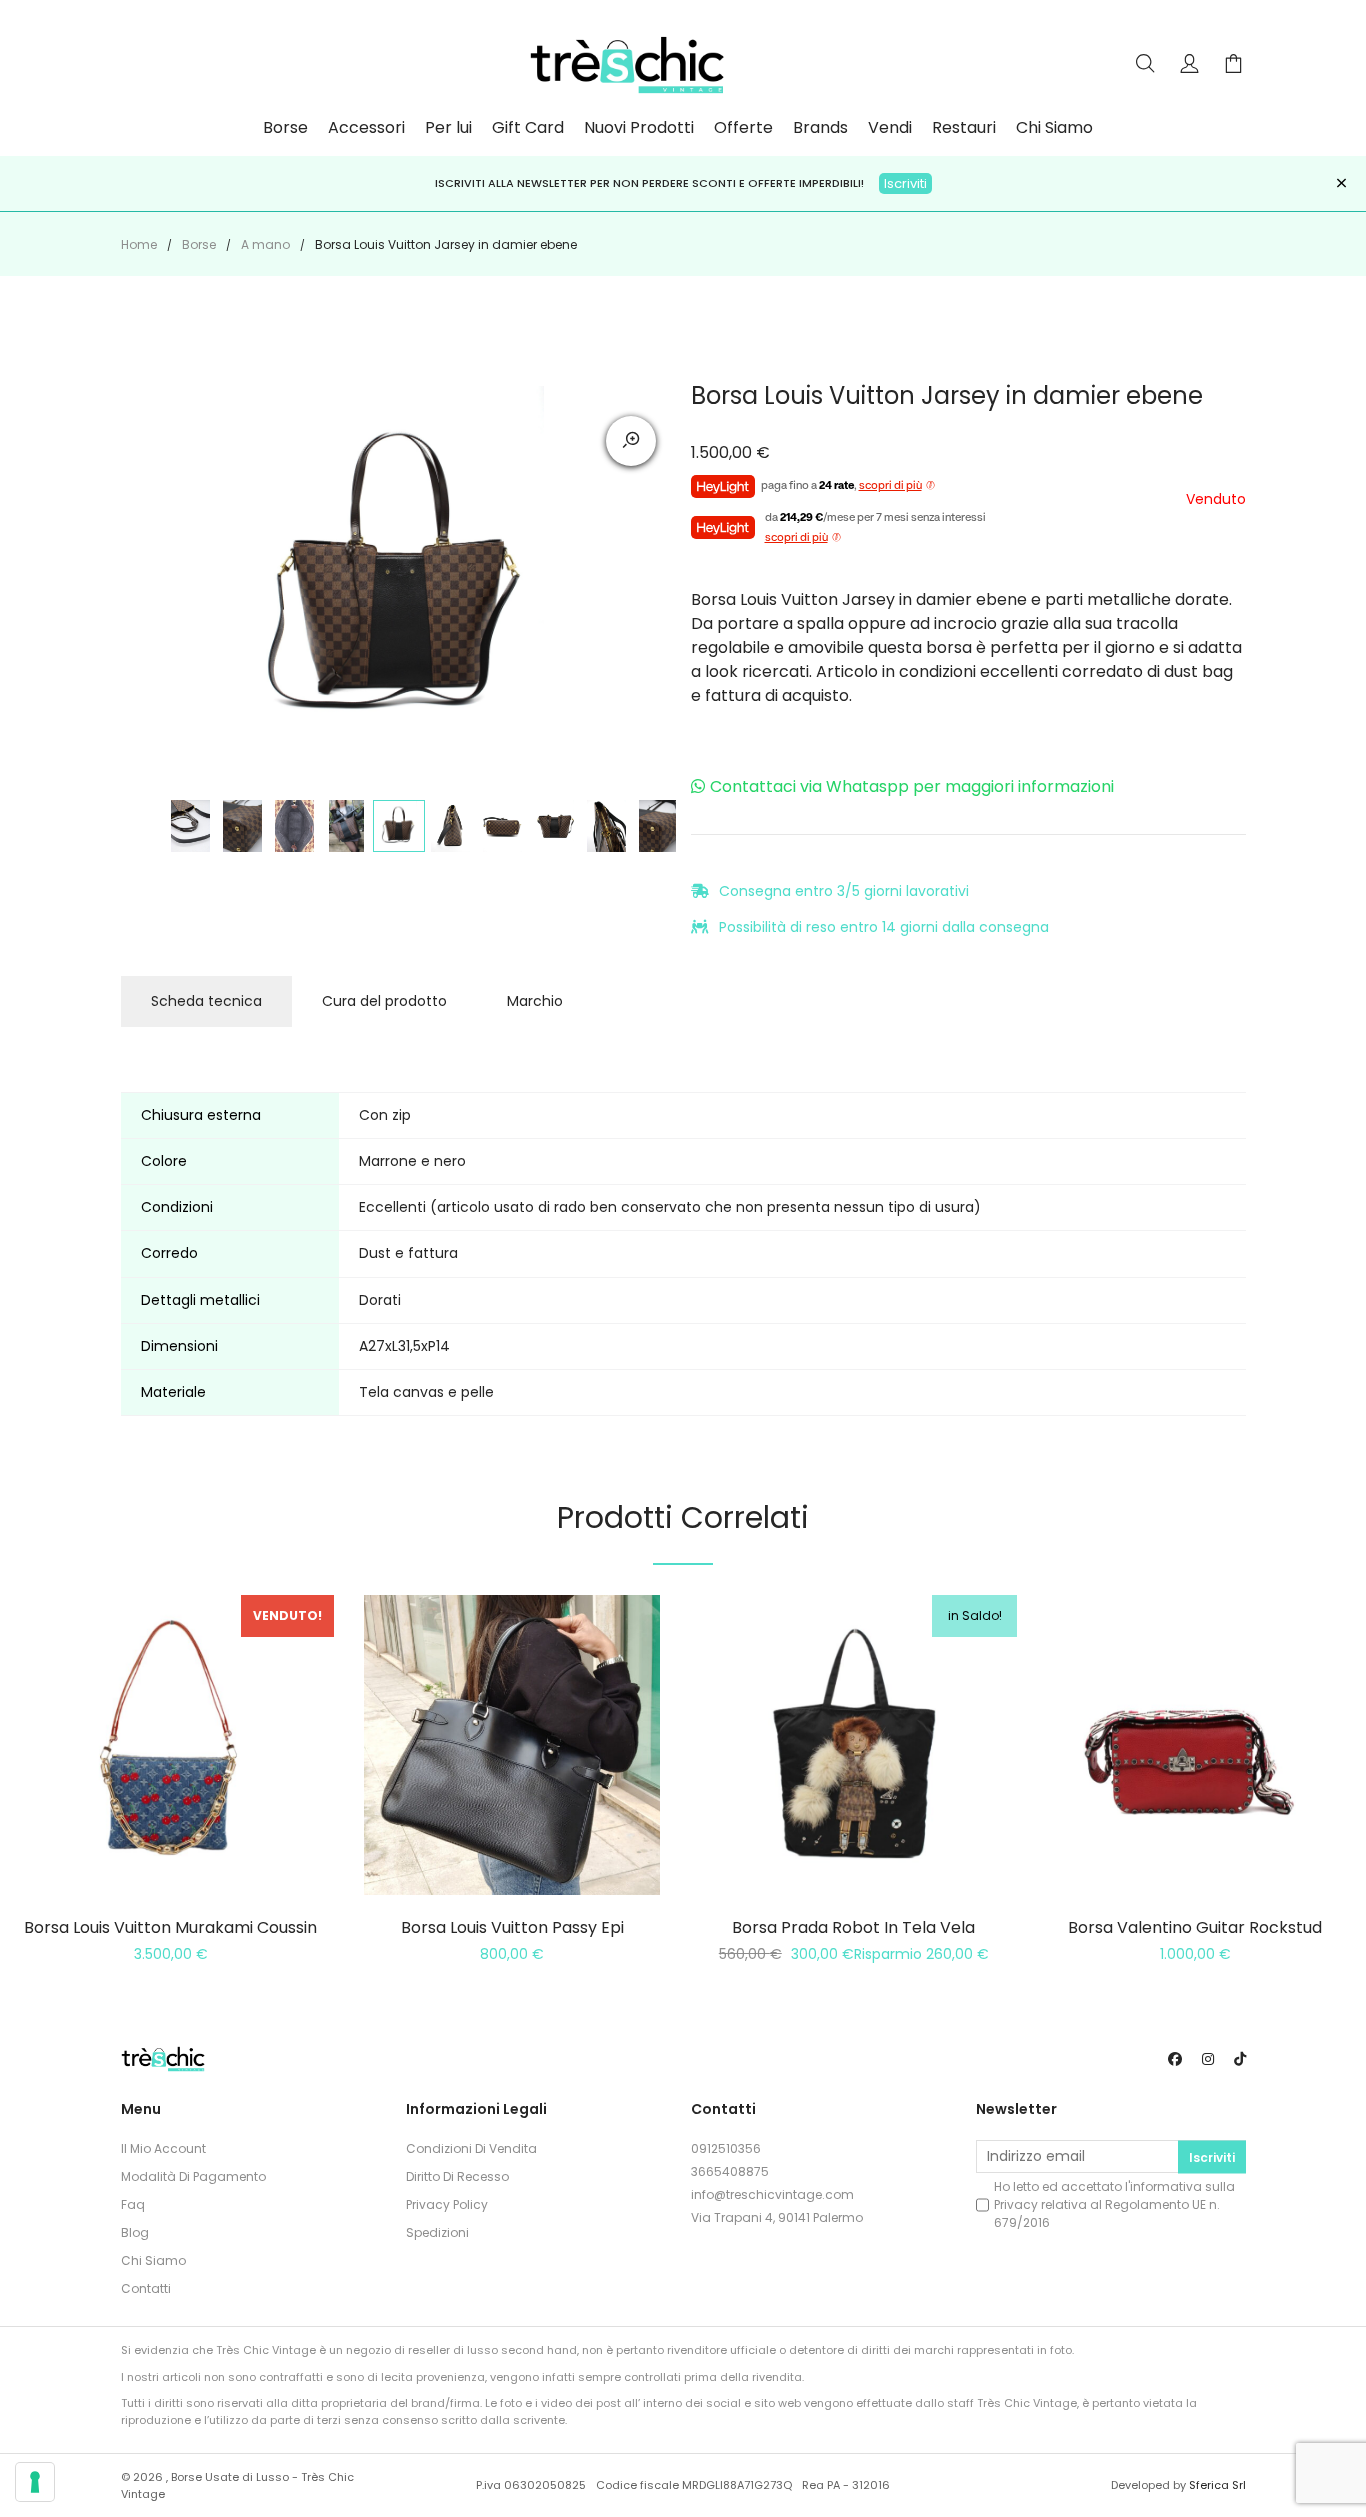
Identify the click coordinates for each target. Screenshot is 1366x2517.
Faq (133, 2204)
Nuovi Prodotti (639, 128)
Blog (135, 2232)
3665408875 (730, 2171)
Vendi (890, 128)
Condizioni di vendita (471, 2148)
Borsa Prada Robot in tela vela (853, 1927)
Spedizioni (437, 2232)
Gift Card (528, 128)
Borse (285, 128)
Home (139, 244)
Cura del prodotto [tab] (384, 1001)
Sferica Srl (1217, 2485)
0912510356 (726, 2148)
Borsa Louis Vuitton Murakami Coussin (170, 1927)
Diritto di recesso (457, 2176)
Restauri (964, 128)
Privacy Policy (447, 2204)
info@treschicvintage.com (772, 2194)
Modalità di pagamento (193, 2176)
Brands (820, 128)
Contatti (146, 2288)
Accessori (366, 128)
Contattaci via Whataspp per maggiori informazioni (912, 786)
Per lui (448, 128)
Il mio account (163, 2148)
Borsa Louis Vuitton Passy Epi (512, 1927)
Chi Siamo (1054, 128)
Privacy (1016, 2204)
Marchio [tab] (535, 1001)
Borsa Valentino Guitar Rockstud (1195, 1927)
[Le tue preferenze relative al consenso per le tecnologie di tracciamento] (35, 2482)
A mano (265, 244)
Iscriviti (905, 183)
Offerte (743, 128)
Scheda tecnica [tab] (206, 1001)
